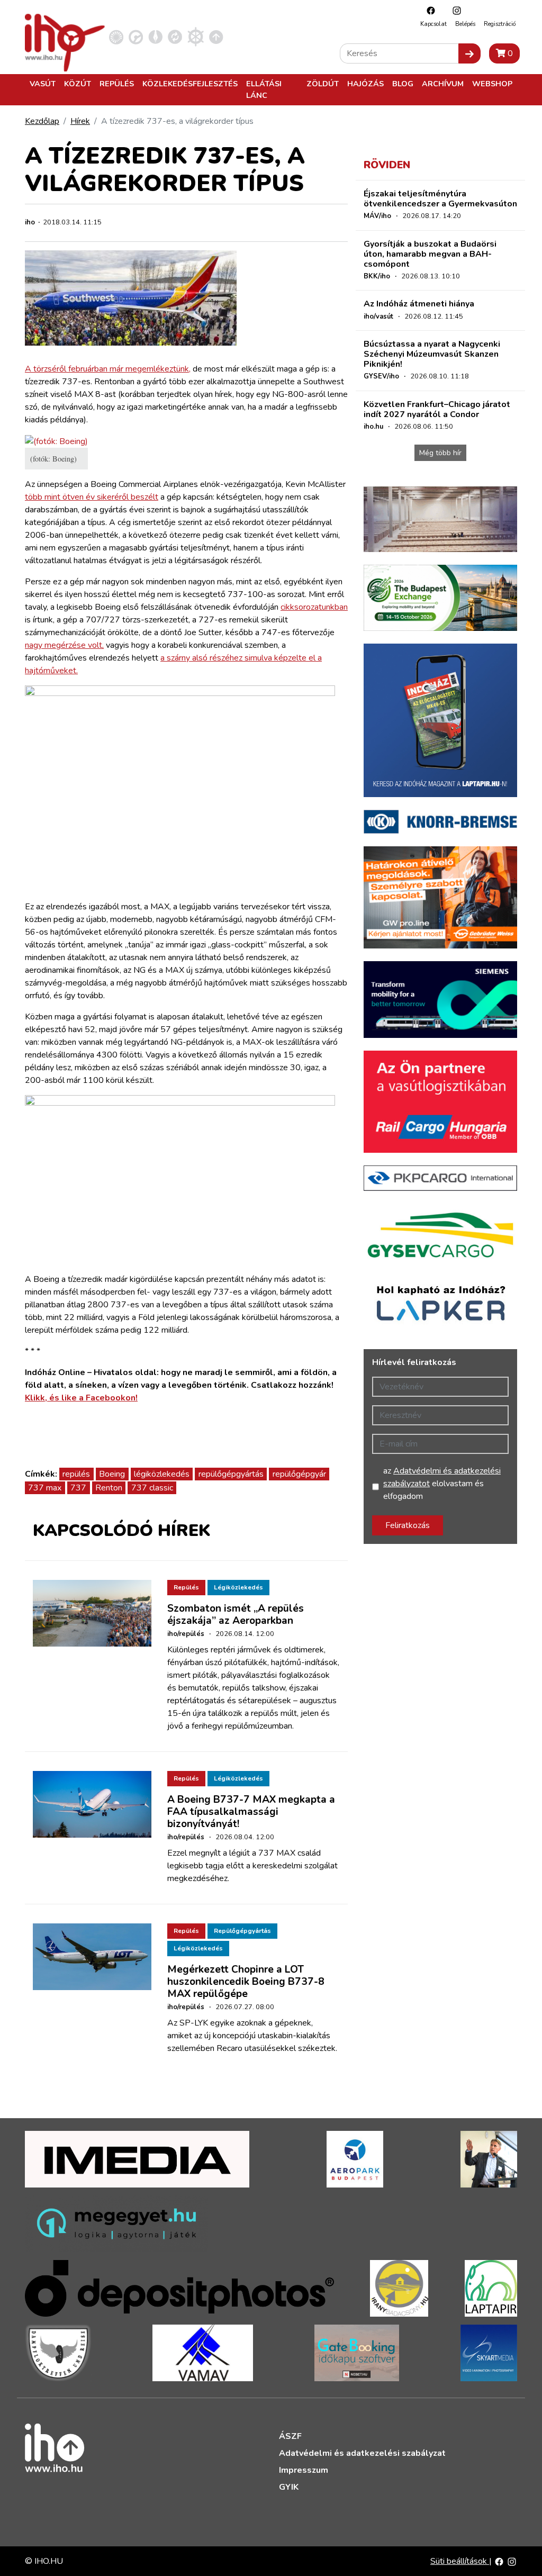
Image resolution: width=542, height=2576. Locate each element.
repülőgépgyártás (231, 1474)
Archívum (443, 84)
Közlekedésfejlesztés (190, 84)
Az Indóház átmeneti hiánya (419, 304)
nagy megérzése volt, (64, 645)
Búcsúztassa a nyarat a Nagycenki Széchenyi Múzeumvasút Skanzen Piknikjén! (432, 354)
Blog (403, 84)
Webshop (492, 84)
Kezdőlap (42, 121)
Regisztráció (500, 24)
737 (78, 1488)
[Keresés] (469, 53)
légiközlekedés (162, 1474)
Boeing (112, 1474)
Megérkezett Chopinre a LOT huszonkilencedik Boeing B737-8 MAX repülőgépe (246, 1982)
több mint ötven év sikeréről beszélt (92, 497)
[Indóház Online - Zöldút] (175, 37)
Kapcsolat (433, 24)
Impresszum (304, 2470)
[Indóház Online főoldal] (216, 37)
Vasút (43, 84)
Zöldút (323, 84)
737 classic (152, 1488)
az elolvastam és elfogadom (442, 1484)
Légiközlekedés (238, 1587)
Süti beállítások (460, 2561)
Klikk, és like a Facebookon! (81, 1398)
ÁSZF (290, 2436)
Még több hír (440, 453)
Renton (109, 1488)
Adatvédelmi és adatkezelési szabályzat (362, 2453)
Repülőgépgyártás (242, 1931)
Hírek (80, 121)
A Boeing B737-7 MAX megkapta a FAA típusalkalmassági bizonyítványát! (251, 1812)
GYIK (289, 2487)
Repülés (117, 84)
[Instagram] (454, 10)
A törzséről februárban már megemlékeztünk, (108, 369)
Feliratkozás (408, 1525)
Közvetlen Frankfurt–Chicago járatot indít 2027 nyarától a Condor (437, 409)
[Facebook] (428, 10)
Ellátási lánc (264, 89)
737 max (45, 1488)
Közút (78, 84)
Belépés (465, 24)
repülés (76, 1474)
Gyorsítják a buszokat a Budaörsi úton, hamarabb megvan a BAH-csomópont (430, 254)
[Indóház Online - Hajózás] (196, 37)
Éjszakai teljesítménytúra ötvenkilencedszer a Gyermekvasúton (440, 199)
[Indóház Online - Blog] (155, 37)
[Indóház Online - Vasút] (116, 37)
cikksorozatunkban (314, 607)
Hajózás (365, 84)
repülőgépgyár (299, 1474)
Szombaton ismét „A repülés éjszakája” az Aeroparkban (236, 1615)
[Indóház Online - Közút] (136, 37)
